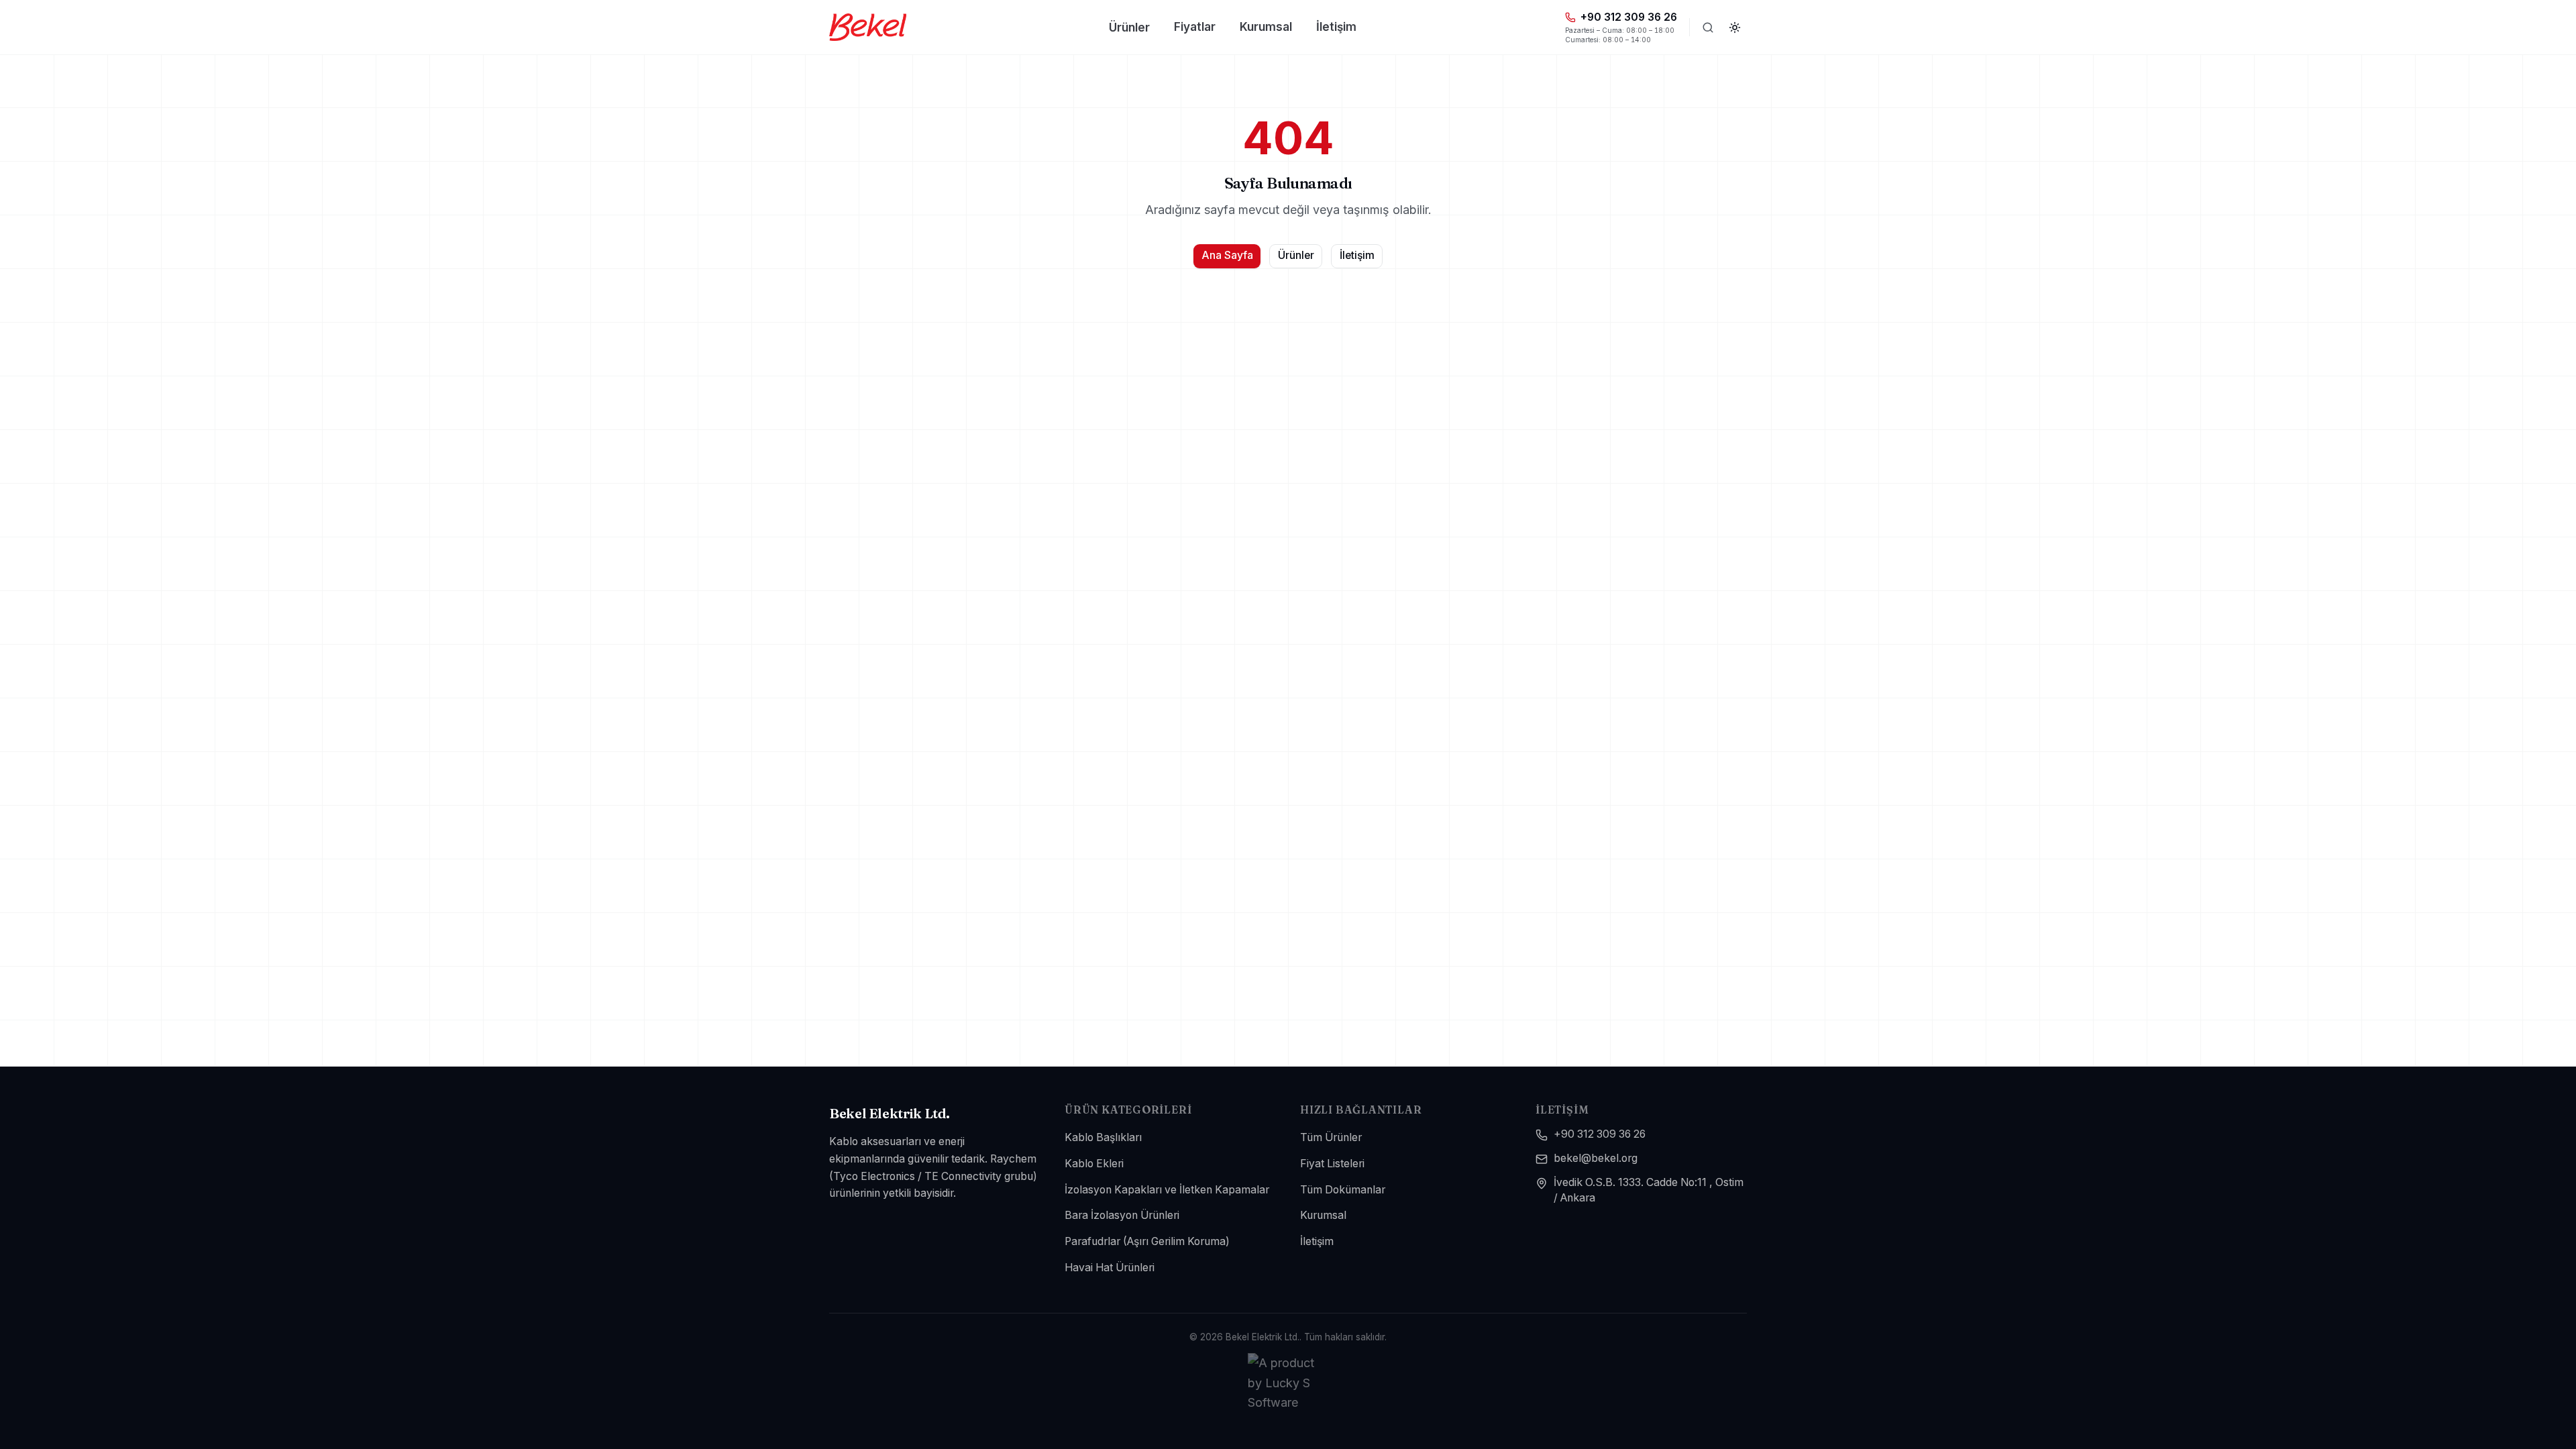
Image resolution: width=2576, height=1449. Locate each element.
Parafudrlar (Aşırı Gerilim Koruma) (1147, 1241)
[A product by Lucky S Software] (1288, 1383)
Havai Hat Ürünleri (1110, 1268)
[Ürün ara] (1708, 28)
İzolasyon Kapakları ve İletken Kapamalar (1167, 1190)
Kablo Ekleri (1094, 1164)
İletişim (1336, 26)
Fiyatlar (1195, 26)
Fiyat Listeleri (1332, 1164)
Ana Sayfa (1227, 255)
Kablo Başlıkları (1103, 1137)
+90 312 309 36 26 (1600, 1134)
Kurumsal (1266, 26)
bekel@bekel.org (1596, 1158)
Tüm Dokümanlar (1343, 1190)
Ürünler (1129, 27)
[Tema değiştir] (1735, 28)
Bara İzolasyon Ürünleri (1122, 1215)
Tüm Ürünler (1331, 1137)
